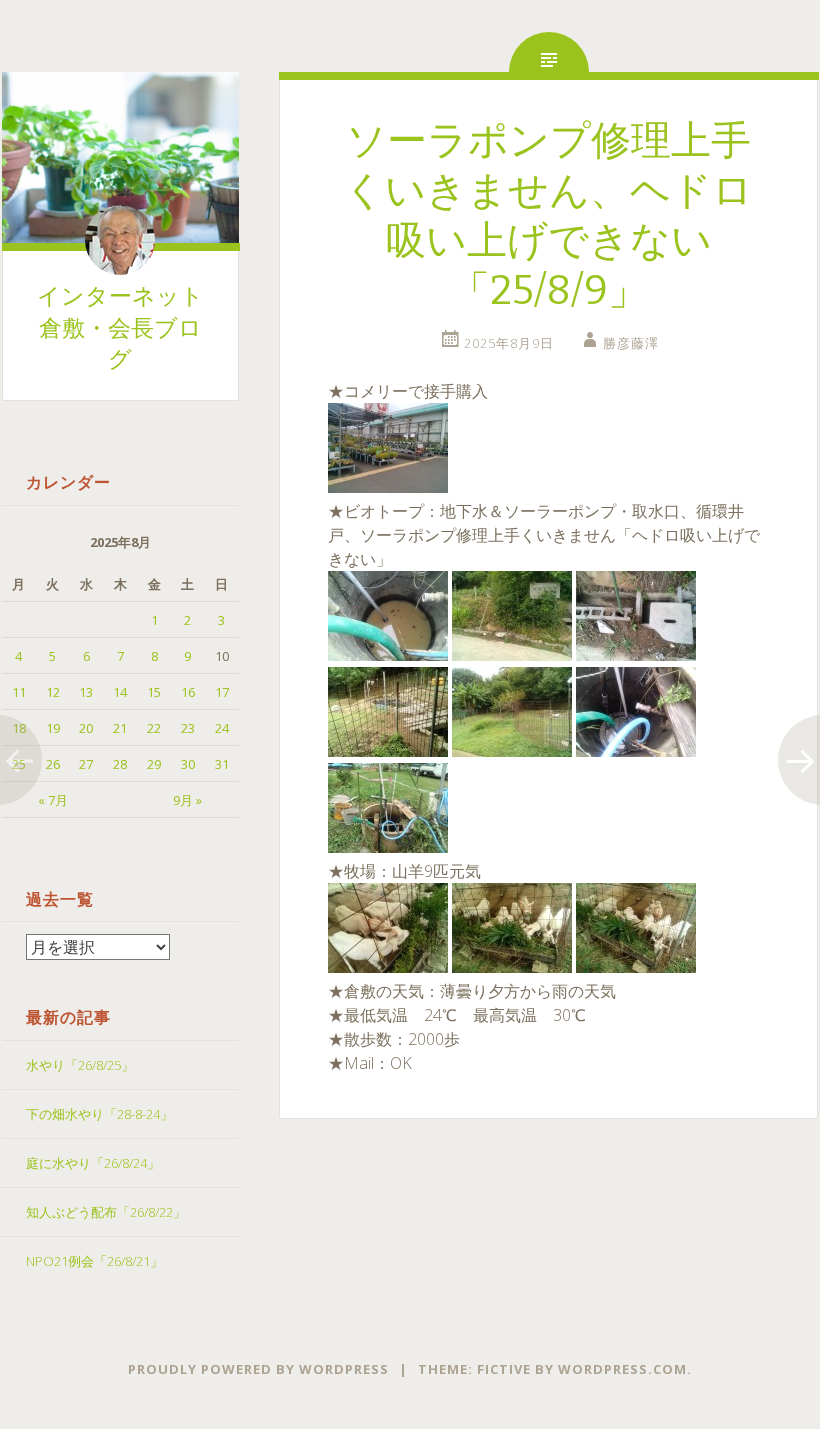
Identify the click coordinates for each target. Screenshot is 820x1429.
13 (86, 692)
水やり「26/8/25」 (80, 1065)
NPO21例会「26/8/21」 (94, 1261)
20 (86, 728)
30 (188, 764)
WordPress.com (622, 1369)
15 (154, 692)
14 (120, 692)
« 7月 (53, 800)
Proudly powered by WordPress (258, 1369)
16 (188, 692)
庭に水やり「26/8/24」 (93, 1163)
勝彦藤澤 (631, 343)
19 (53, 728)
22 (154, 728)
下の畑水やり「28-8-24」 (99, 1114)
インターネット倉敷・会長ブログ (120, 328)
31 (222, 764)
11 (19, 692)
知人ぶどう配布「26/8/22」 (106, 1212)
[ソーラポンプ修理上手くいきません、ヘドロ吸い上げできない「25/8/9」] (388, 487)
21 (120, 728)
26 (53, 764)
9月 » (187, 800)
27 (86, 764)
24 (222, 728)
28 (120, 764)
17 (222, 692)
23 (188, 728)
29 (154, 764)
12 (53, 692)
